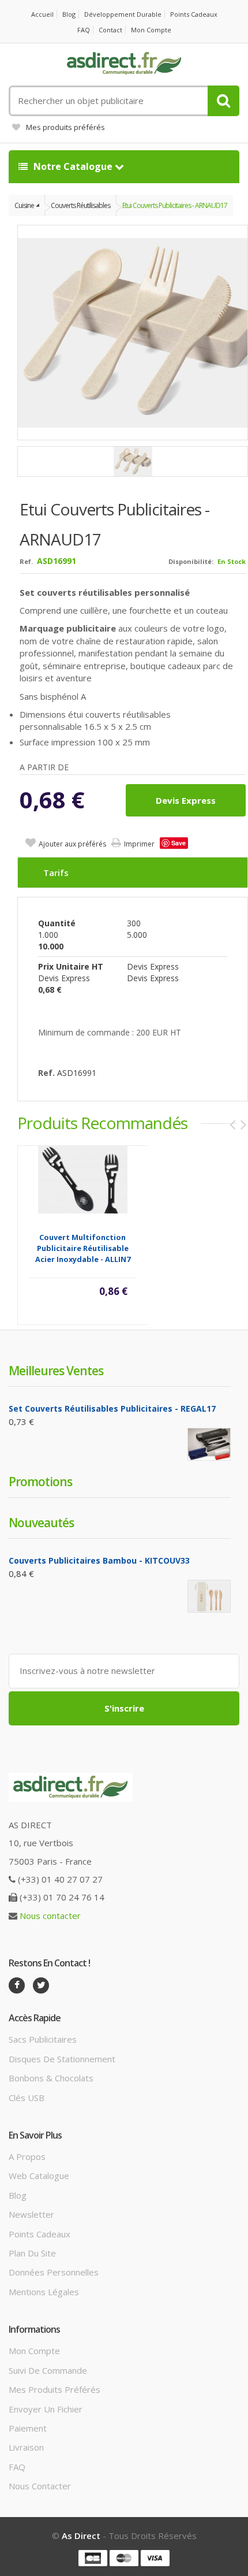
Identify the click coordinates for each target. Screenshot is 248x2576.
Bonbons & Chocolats (51, 2078)
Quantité (57, 923)
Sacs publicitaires (43, 2039)
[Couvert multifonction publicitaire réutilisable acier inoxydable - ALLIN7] (83, 1179)
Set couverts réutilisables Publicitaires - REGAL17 (112, 1408)
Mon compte (151, 30)
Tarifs (56, 873)
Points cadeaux (194, 14)
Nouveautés (41, 1523)
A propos (27, 2156)
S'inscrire (124, 1708)
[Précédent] (232, 1124)
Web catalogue (39, 2176)
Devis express (186, 800)
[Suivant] (243, 1124)
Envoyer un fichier (46, 2409)
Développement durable (123, 14)
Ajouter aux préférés (72, 844)
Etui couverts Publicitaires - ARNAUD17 (175, 205)
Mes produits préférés (65, 127)
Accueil (42, 14)
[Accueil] (124, 64)
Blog (69, 14)
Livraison (26, 2447)
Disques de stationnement (62, 2059)
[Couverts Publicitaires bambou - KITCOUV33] (209, 1596)
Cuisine (24, 205)
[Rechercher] (223, 101)
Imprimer (139, 844)
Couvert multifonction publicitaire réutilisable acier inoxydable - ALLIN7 (83, 1248)
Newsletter (31, 2214)
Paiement (28, 2428)
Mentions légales (44, 2292)
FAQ (84, 30)
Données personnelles (54, 2272)
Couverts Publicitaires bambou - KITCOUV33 (99, 1560)
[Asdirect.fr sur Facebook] (17, 1985)
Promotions (40, 1482)
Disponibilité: (191, 561)
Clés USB (27, 2098)
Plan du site (32, 2253)
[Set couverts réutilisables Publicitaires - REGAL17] (209, 1444)
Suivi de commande (48, 2370)
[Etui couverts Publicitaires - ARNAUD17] (133, 461)
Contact (110, 30)
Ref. (26, 561)
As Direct (81, 2536)
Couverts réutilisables (80, 205)
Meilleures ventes (56, 1371)
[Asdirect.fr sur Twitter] (41, 1985)
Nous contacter (50, 1916)
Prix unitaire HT (71, 966)
